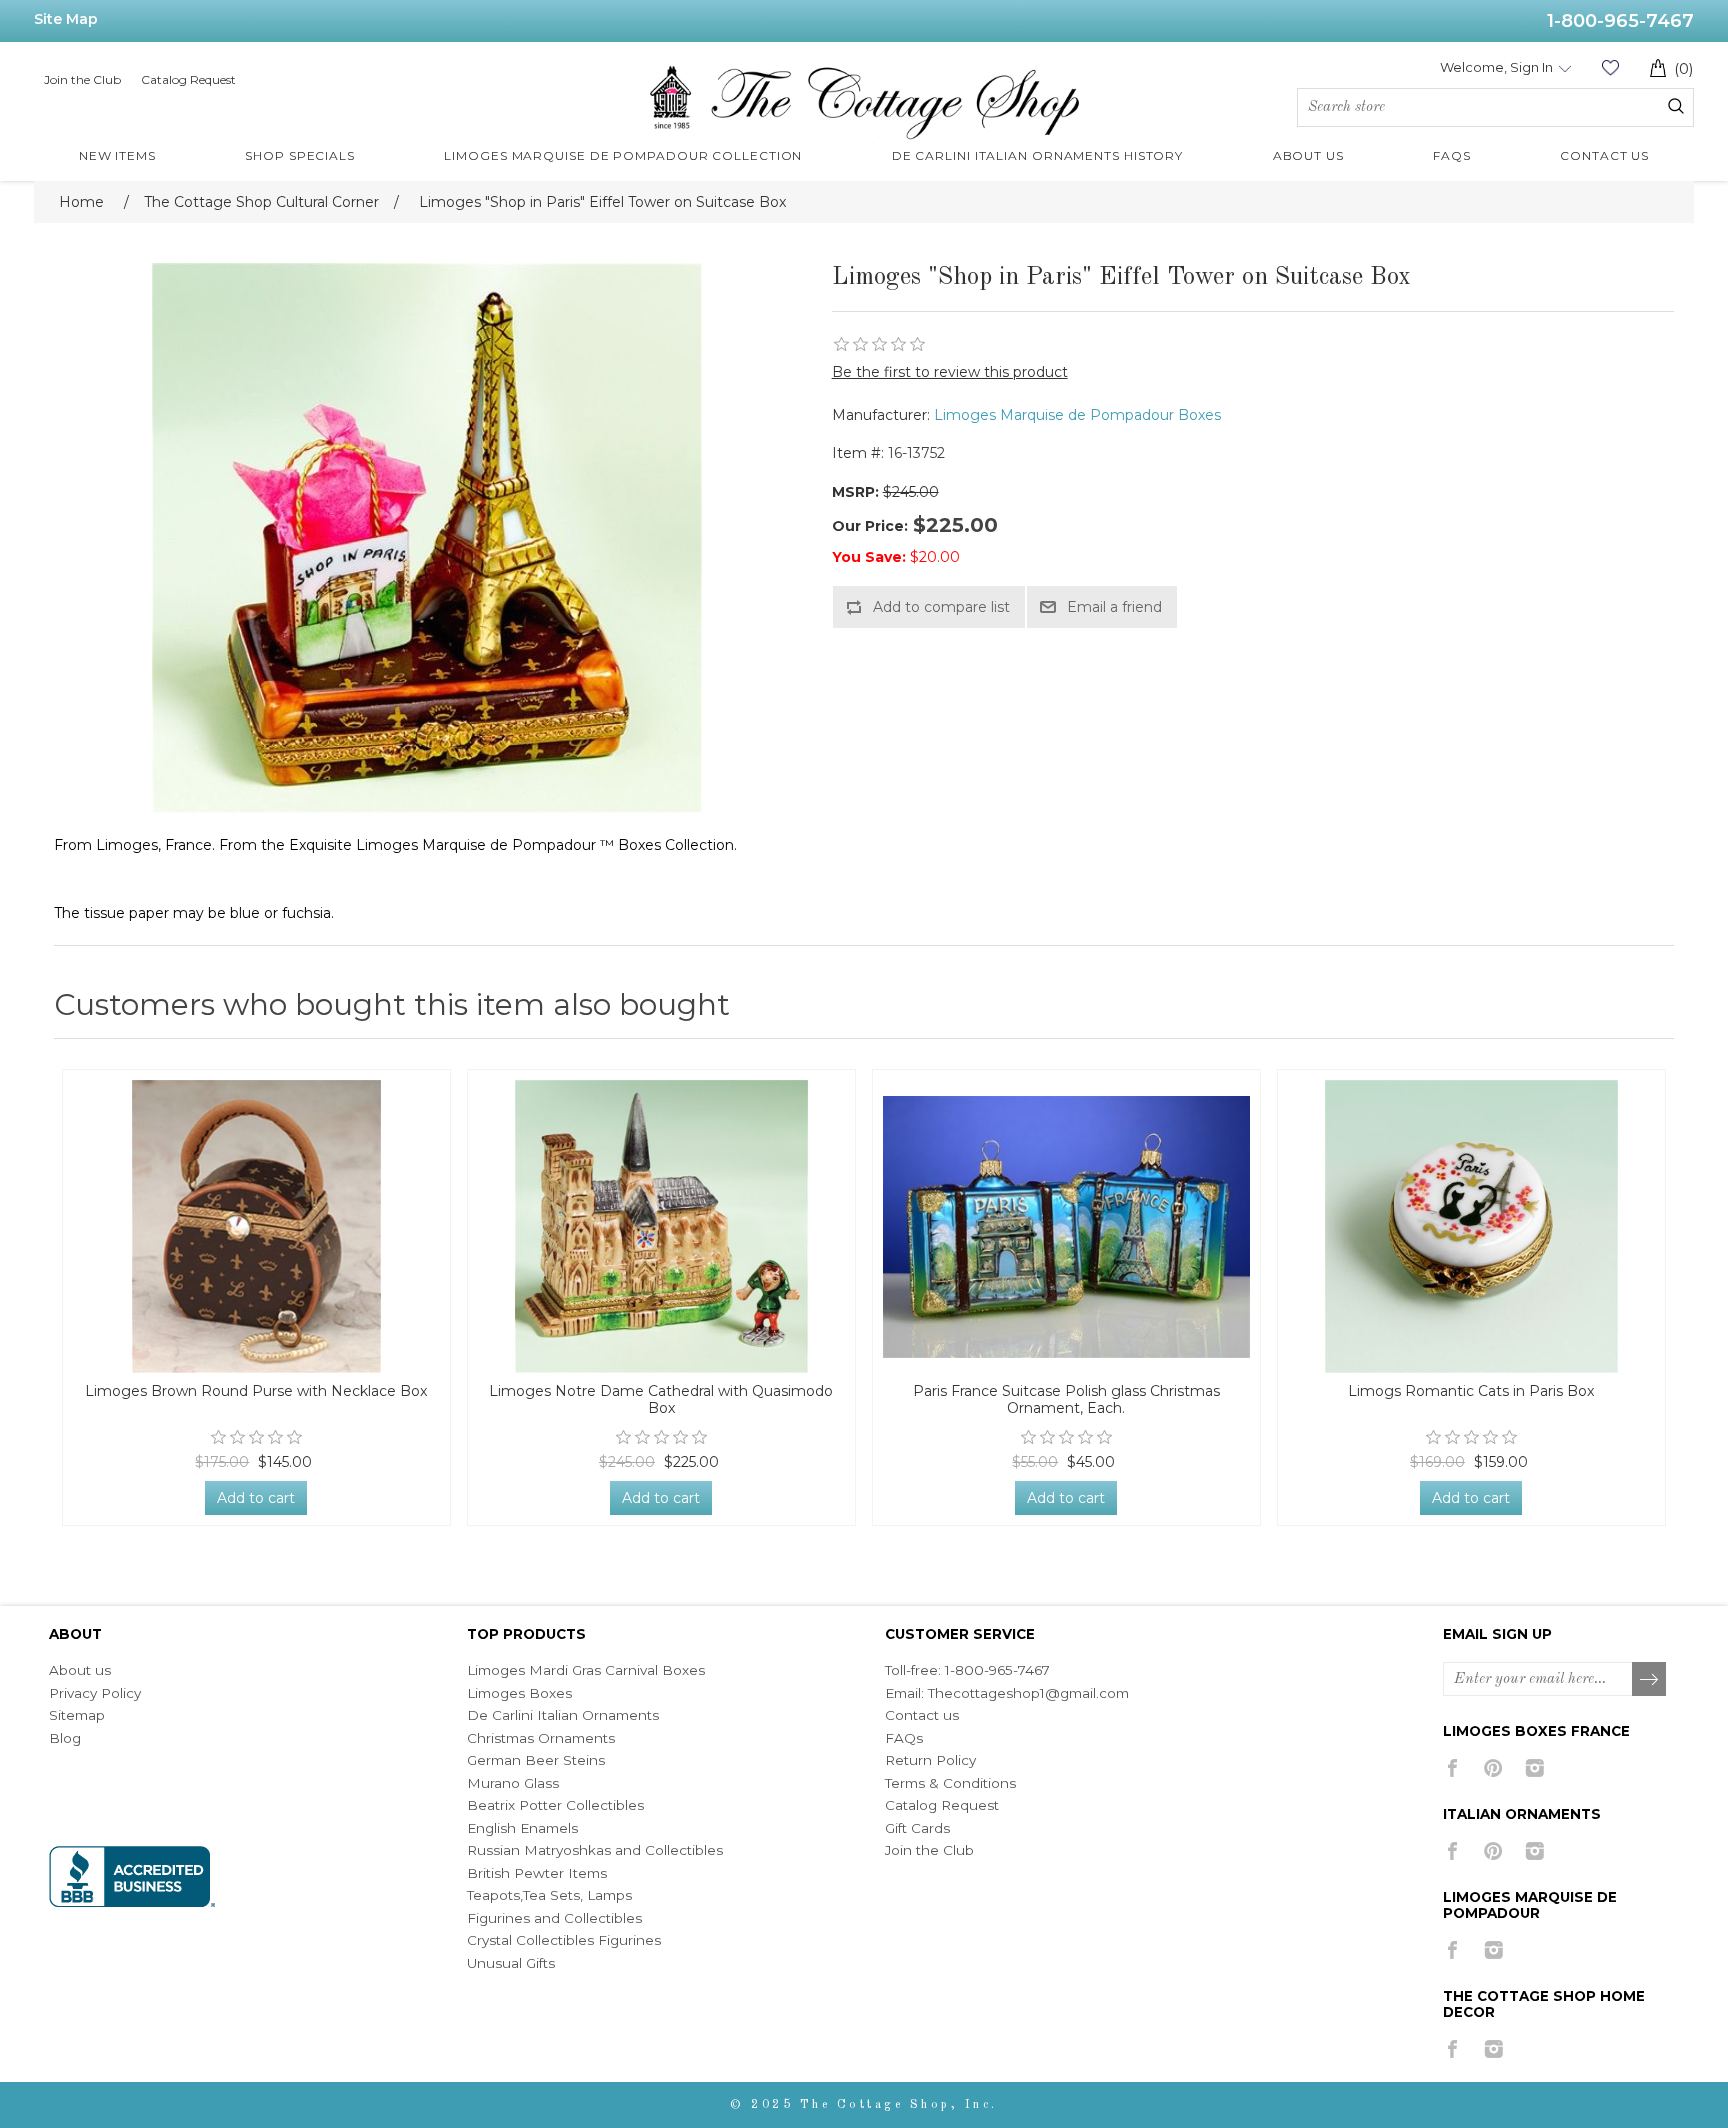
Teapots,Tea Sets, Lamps (549, 1895)
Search (1676, 106)
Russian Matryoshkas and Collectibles (595, 1850)
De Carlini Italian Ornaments (563, 1715)
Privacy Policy (95, 1693)
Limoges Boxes (519, 1693)
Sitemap (77, 1715)
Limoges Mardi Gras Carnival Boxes (586, 1670)
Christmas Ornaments (541, 1738)
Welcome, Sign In (1496, 67)
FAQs (904, 1738)
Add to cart (256, 1498)
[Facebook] (1452, 1768)
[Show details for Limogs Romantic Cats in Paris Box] (1471, 1226)
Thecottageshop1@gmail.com (1028, 1693)
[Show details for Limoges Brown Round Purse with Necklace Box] (256, 1226)
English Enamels (522, 1828)
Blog (65, 1738)
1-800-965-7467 (1620, 21)
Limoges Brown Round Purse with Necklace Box (256, 1391)
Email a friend (1114, 607)
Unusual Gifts (511, 1963)
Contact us (922, 1715)
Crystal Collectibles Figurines (564, 1940)
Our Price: (870, 526)
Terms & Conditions (950, 1783)
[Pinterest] (1493, 1768)
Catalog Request (188, 79)
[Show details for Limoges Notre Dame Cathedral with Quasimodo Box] (661, 1226)
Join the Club (82, 79)
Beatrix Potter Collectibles (555, 1805)
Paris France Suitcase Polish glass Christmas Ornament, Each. (1066, 1400)
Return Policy (930, 1760)
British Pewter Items (537, 1873)
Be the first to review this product (950, 372)
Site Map (66, 19)
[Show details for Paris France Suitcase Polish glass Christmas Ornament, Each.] (1066, 1226)
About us (80, 1670)
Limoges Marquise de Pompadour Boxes (1077, 415)
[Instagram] (1534, 1768)
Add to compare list (941, 607)
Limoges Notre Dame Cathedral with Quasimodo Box (661, 1400)
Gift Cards (917, 1828)
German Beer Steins (536, 1760)
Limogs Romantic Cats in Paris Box (1471, 1391)
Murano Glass (513, 1783)
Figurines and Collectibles (554, 1918)
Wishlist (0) (1610, 67)
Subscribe (1650, 1680)
